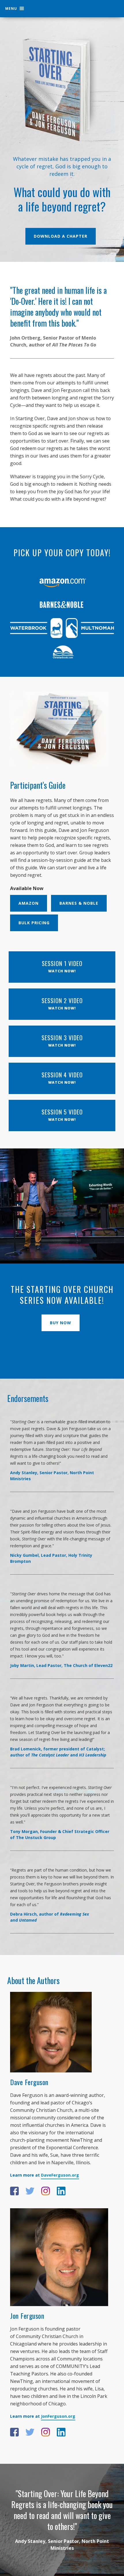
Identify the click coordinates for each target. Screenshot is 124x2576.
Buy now (61, 1323)
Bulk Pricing (34, 923)
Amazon (29, 903)
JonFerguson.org (58, 2416)
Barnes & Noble (79, 903)
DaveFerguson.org (60, 2175)
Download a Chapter (61, 236)
